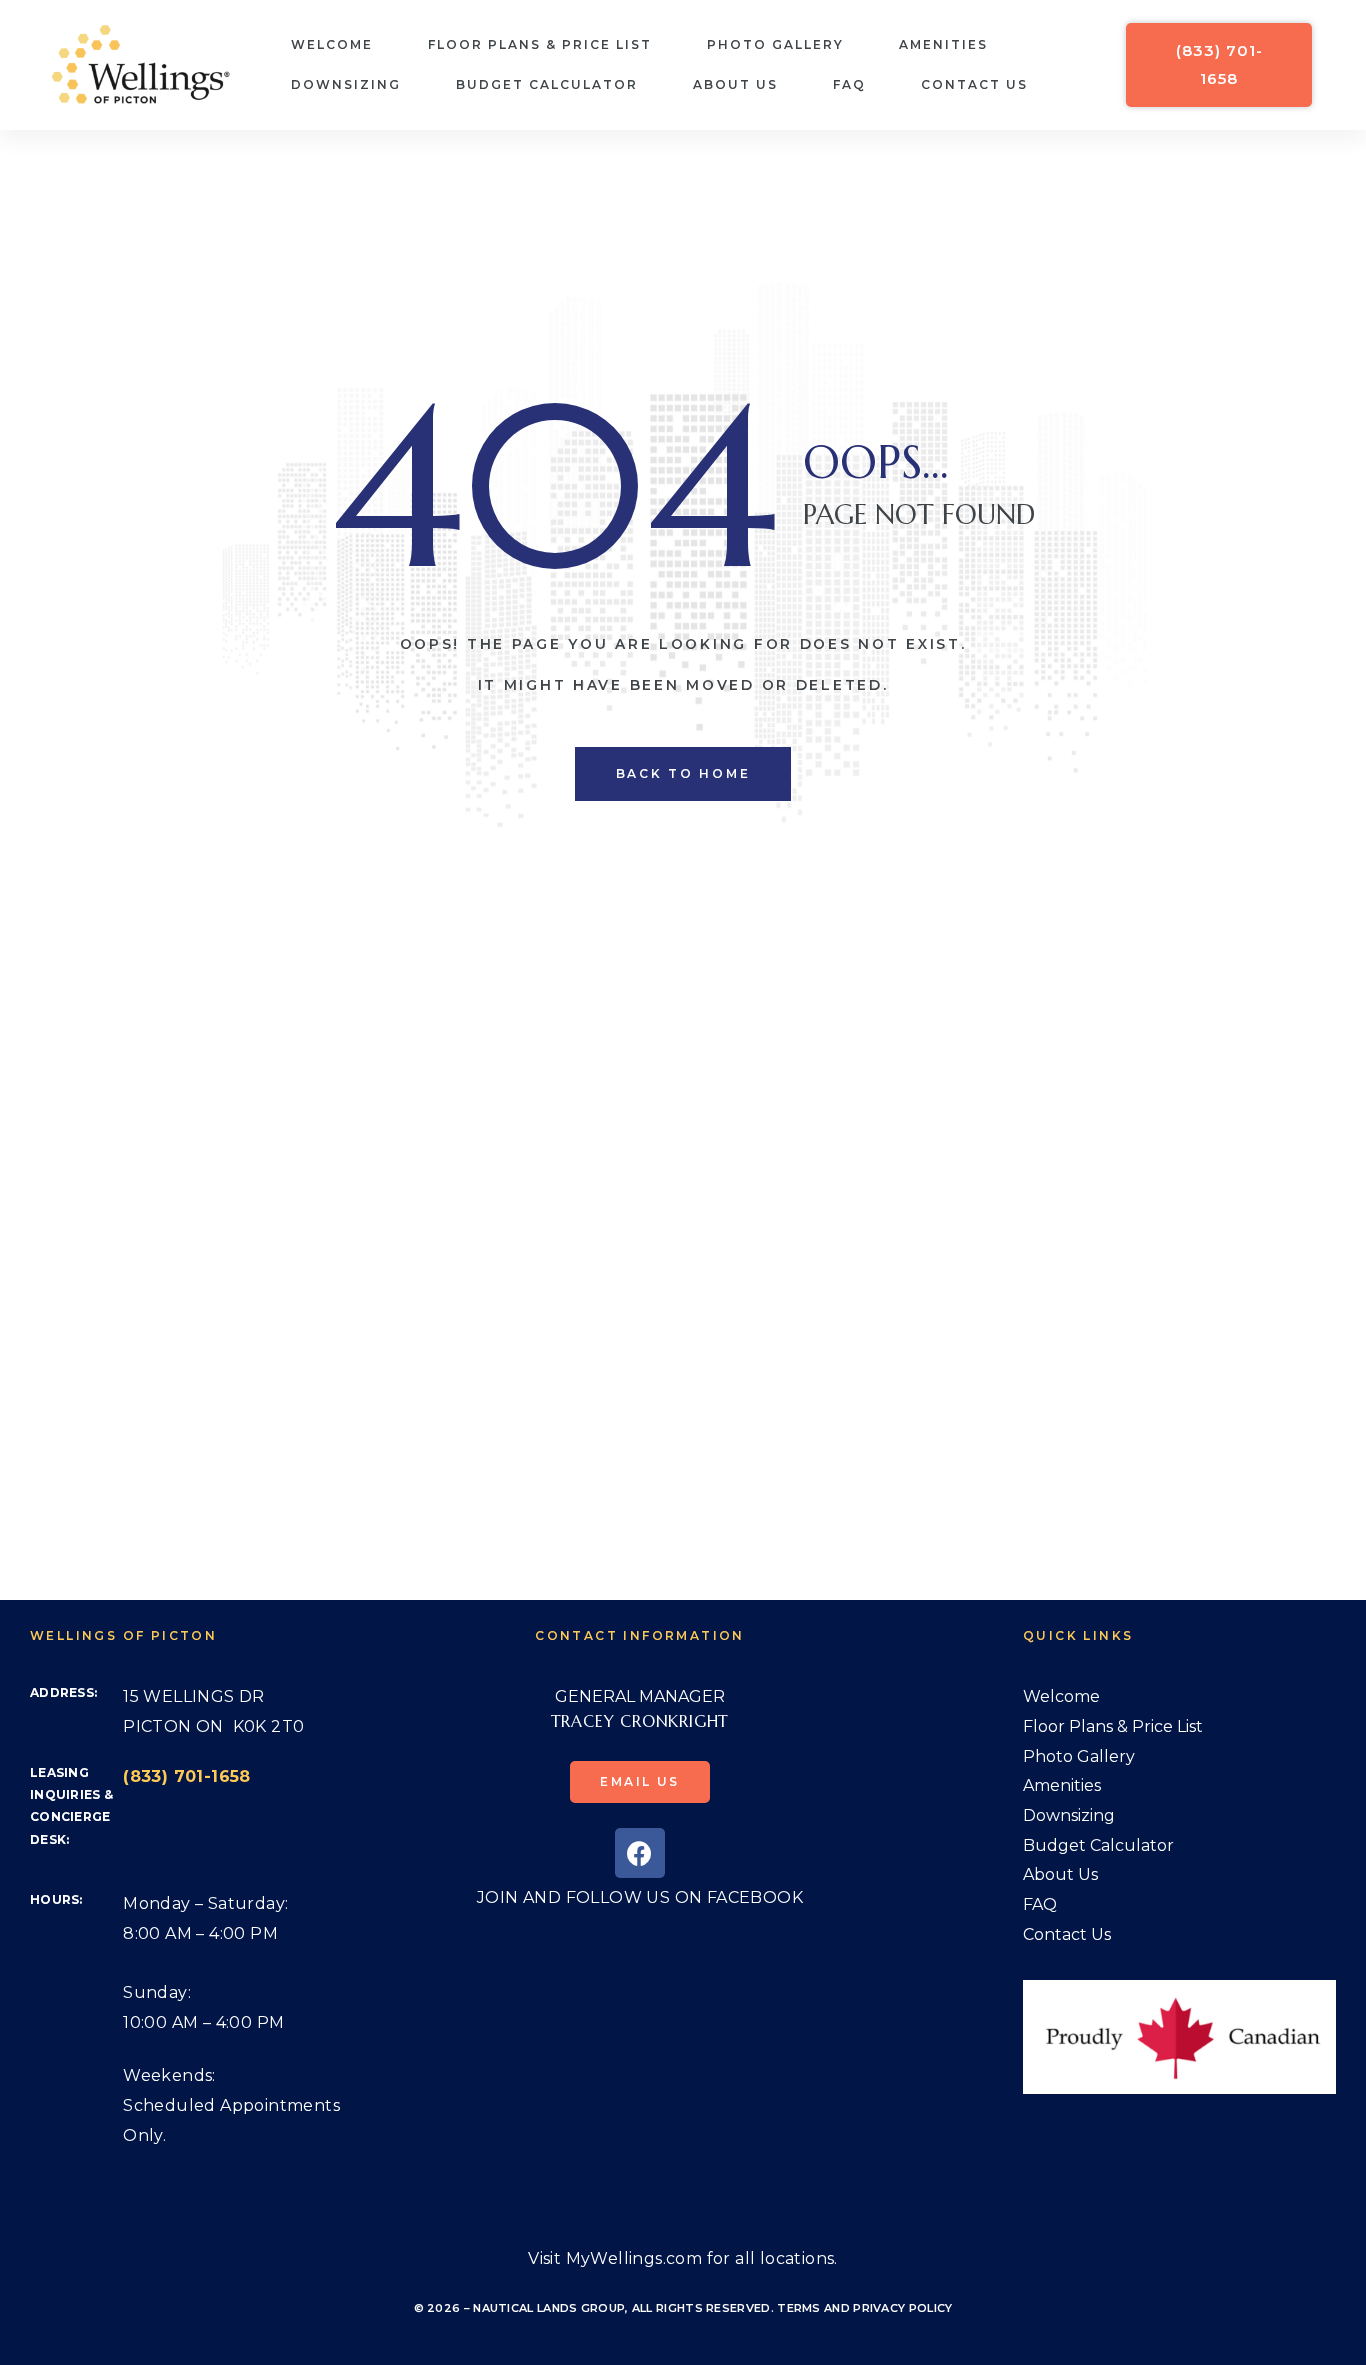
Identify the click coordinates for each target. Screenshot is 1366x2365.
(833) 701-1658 (187, 1776)
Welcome (332, 44)
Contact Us (974, 84)
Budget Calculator (547, 84)
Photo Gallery (775, 44)
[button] (1218, 65)
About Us (735, 84)
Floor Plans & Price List (540, 44)
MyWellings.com (634, 2258)
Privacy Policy (902, 2308)
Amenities (943, 44)
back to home (683, 773)
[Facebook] (640, 1853)
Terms (799, 2308)
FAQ (849, 84)
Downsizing (346, 84)
